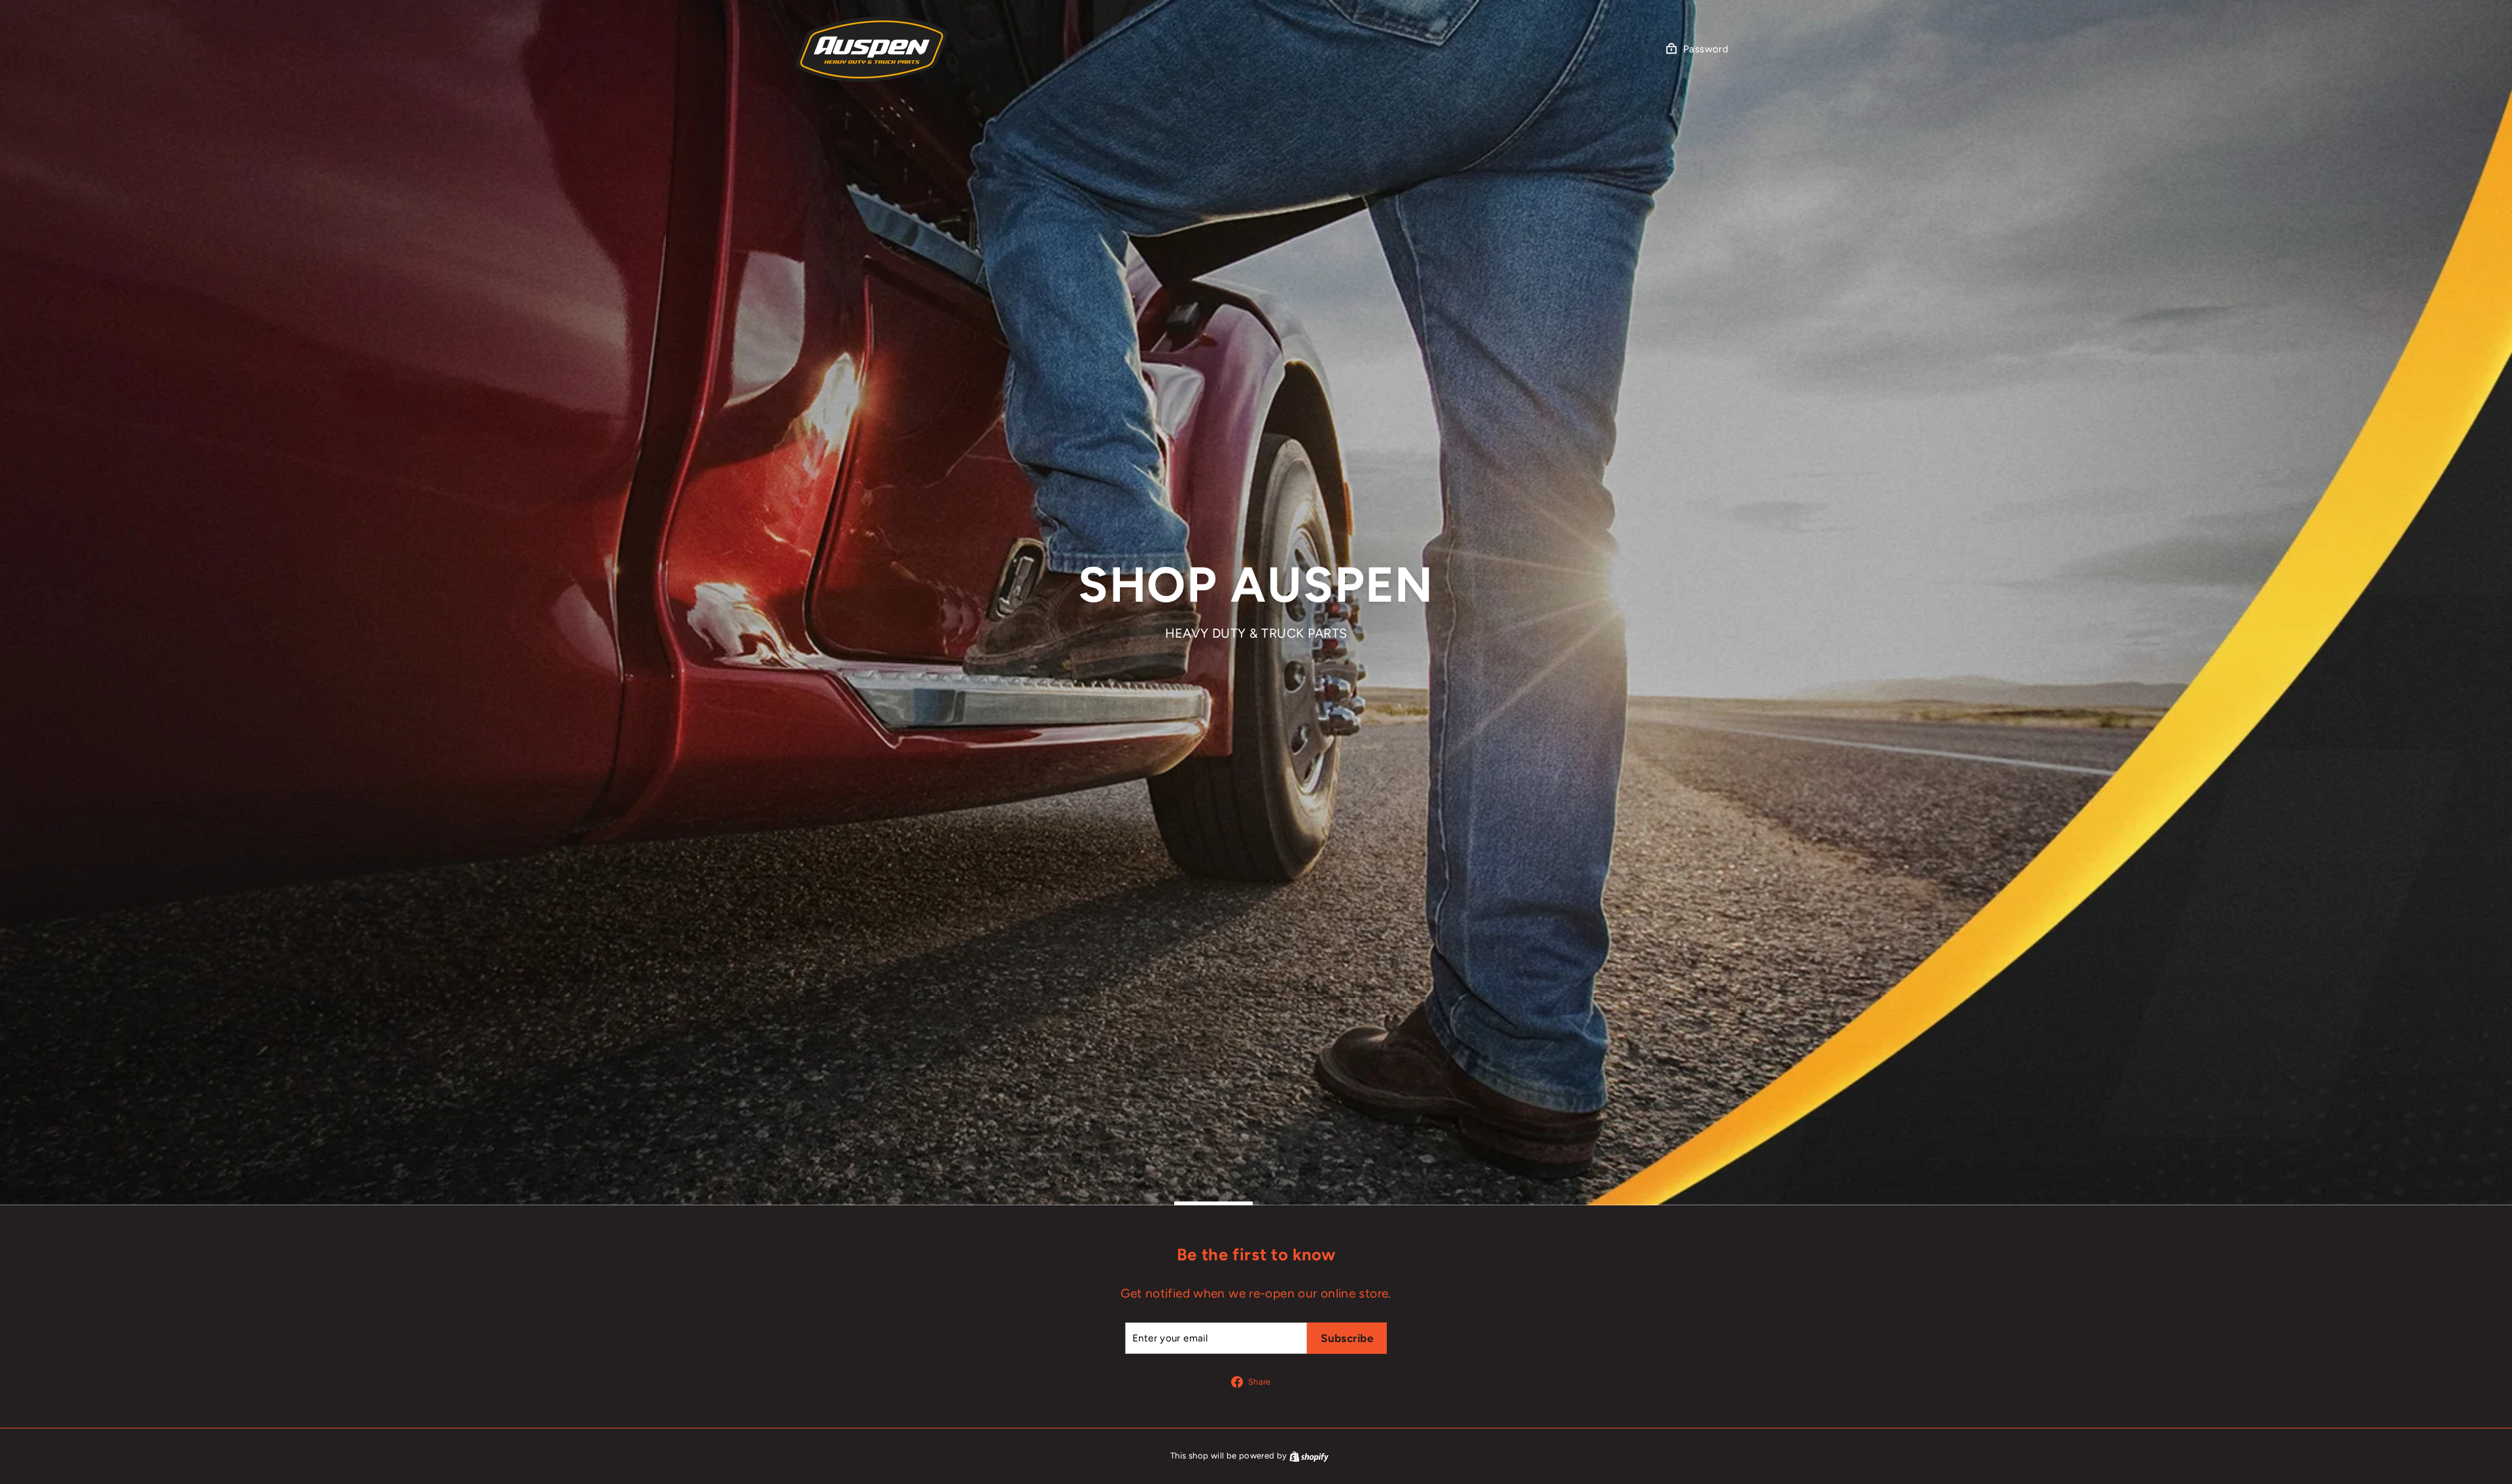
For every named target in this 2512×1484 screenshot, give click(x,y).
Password (1706, 49)
